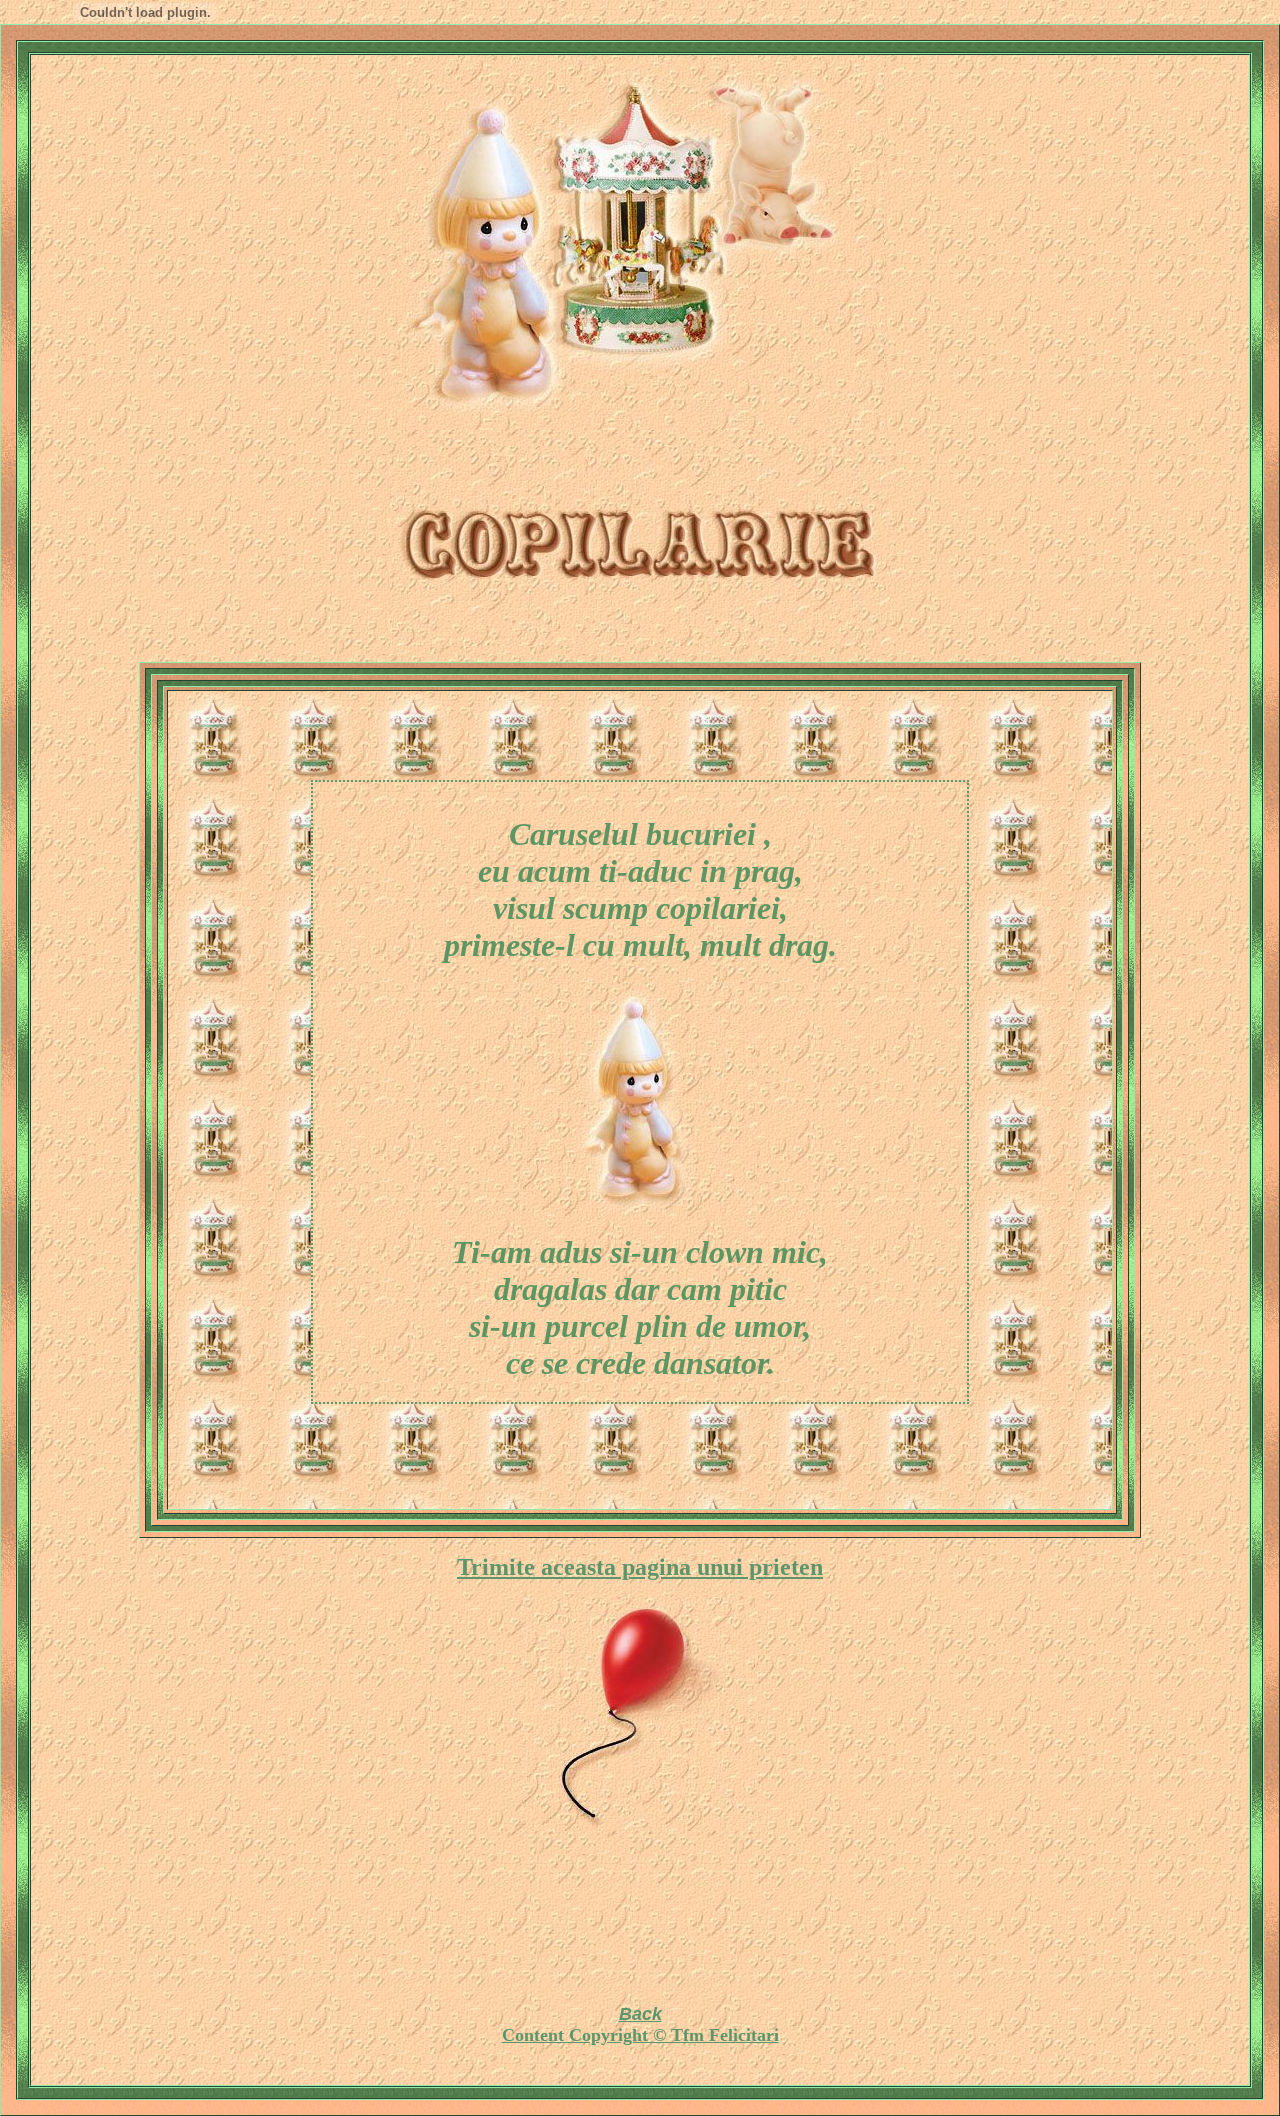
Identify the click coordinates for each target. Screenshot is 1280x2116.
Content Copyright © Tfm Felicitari (640, 2035)
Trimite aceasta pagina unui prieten (640, 1567)
